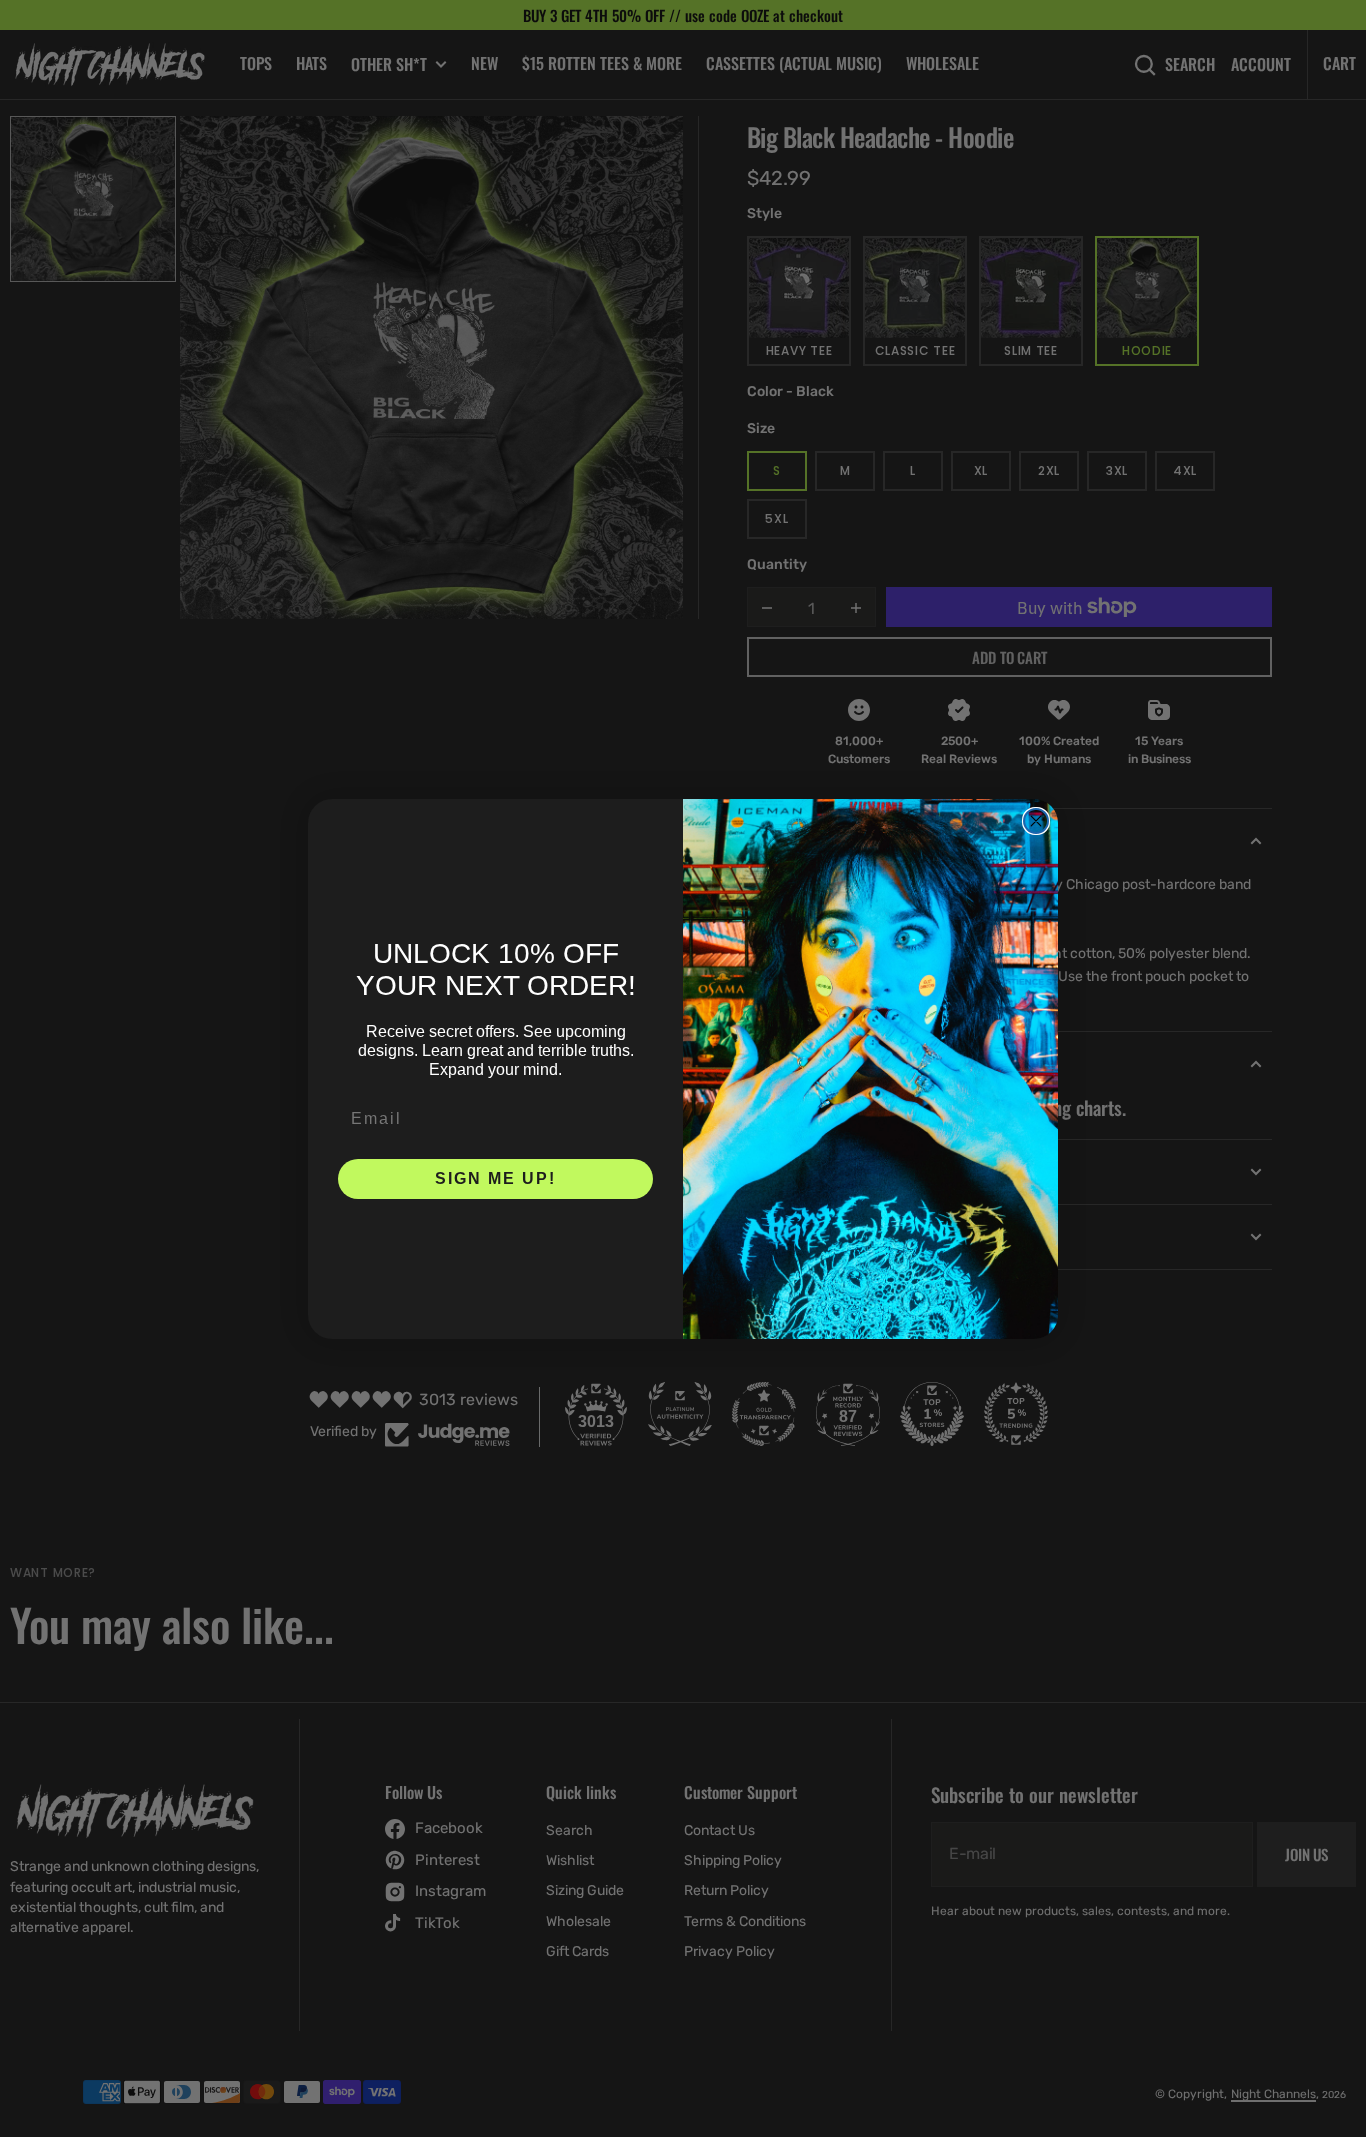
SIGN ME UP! (495, 1178)
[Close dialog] (1036, 821)
